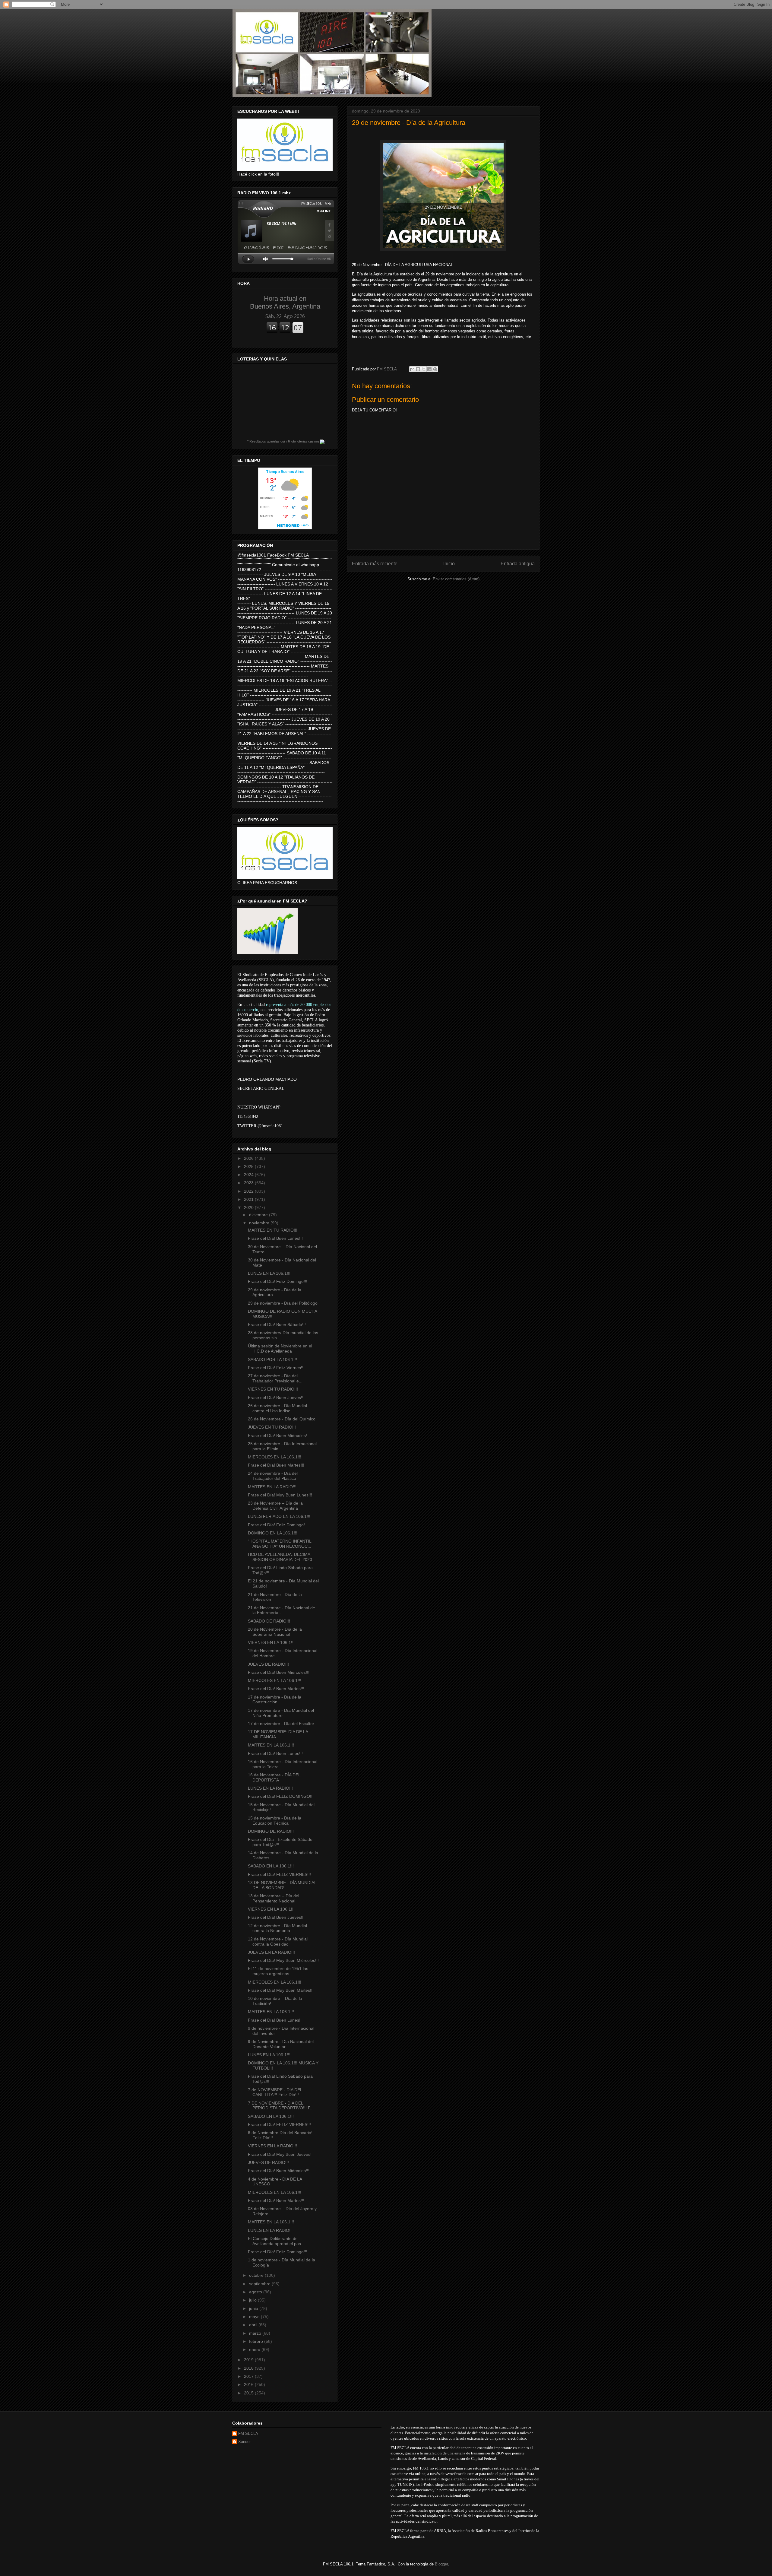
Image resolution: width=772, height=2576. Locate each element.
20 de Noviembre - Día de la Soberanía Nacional (275, 1632)
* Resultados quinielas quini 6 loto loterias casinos (283, 441)
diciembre (259, 1215)
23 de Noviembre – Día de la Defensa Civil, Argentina (275, 1506)
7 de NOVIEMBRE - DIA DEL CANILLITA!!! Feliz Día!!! (275, 2092)
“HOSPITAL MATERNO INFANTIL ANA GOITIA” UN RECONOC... (280, 1544)
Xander (244, 2442)
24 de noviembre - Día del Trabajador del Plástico (273, 1476)
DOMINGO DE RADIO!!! (271, 1831)
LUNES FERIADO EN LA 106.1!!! (279, 1516)
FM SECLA (248, 2433)
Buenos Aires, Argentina (285, 302)
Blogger (441, 2564)
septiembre (260, 2284)
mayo (255, 2317)
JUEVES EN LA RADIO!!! (271, 1952)
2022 (249, 1191)
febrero (257, 2341)
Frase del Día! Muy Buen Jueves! (280, 2154)
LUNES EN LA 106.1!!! (269, 1273)
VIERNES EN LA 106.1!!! (271, 1642)
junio (254, 2308)
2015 (249, 2393)
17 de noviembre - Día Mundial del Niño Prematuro (281, 1713)
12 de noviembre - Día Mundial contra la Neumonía (277, 1928)
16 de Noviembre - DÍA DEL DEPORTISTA (274, 1777)
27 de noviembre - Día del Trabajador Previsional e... (275, 1378)
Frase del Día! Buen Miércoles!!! (279, 1672)
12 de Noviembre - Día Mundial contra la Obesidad (278, 1942)
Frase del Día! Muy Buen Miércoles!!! (283, 1960)
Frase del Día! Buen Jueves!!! (276, 1397)
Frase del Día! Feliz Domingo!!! (278, 1281)
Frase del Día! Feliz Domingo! (276, 1525)
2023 (249, 1183)
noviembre (260, 1223)
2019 (249, 2360)
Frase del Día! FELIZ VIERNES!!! (279, 1874)
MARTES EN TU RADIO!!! (273, 1230)
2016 (249, 2384)
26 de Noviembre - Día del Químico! (282, 1419)
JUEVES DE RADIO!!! (268, 1664)
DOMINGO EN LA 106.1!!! (273, 1533)
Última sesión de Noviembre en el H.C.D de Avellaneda (280, 1348)
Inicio (449, 564)
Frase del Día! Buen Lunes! (274, 2020)
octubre (257, 2275)
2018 (249, 2368)
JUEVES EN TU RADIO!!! (272, 1427)
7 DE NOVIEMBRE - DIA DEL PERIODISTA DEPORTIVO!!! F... (281, 2106)
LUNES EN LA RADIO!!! (270, 1788)
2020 (249, 1207)
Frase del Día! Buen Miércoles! (277, 1436)
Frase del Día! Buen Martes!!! (276, 1465)
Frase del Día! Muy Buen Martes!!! (281, 1990)
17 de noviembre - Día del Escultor (281, 1724)
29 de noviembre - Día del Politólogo (283, 1303)
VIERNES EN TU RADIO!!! (273, 1389)
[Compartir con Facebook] (429, 369)
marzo (256, 2333)
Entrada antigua (518, 564)
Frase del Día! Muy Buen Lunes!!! (280, 1495)
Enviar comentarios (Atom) (456, 579)
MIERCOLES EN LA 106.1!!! (275, 1457)
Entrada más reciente (375, 564)
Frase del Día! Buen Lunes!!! (275, 1238)
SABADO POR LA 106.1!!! (272, 1359)
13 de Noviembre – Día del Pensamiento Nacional (274, 1898)
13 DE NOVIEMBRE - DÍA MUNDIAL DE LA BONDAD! (282, 1885)
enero (255, 2349)
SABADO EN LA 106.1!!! (271, 1866)
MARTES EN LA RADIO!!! (272, 1487)
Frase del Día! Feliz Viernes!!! (276, 1368)
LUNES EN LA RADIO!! (270, 2230)
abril (254, 2325)
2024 (249, 1175)
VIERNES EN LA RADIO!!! (272, 2146)
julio (253, 2300)
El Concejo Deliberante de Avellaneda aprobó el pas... (276, 2241)
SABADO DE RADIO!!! (269, 1621)
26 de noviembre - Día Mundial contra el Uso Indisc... (277, 1408)
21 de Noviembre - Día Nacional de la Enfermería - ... (282, 1610)
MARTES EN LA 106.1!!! (271, 1745)
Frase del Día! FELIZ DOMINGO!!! (281, 1796)
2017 (249, 2376)
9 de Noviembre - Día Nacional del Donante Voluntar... (281, 2044)
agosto (256, 2292)
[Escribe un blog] (418, 369)
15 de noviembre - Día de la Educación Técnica (275, 1821)
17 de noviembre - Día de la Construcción (275, 1700)
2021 (249, 1199)
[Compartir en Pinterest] (435, 369)
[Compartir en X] (424, 369)
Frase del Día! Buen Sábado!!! (277, 1324)
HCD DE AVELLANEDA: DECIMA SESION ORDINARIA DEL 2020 (280, 1557)
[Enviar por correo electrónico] (412, 369)
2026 (249, 1158)
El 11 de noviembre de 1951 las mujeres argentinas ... (278, 1971)
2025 (249, 1166)
